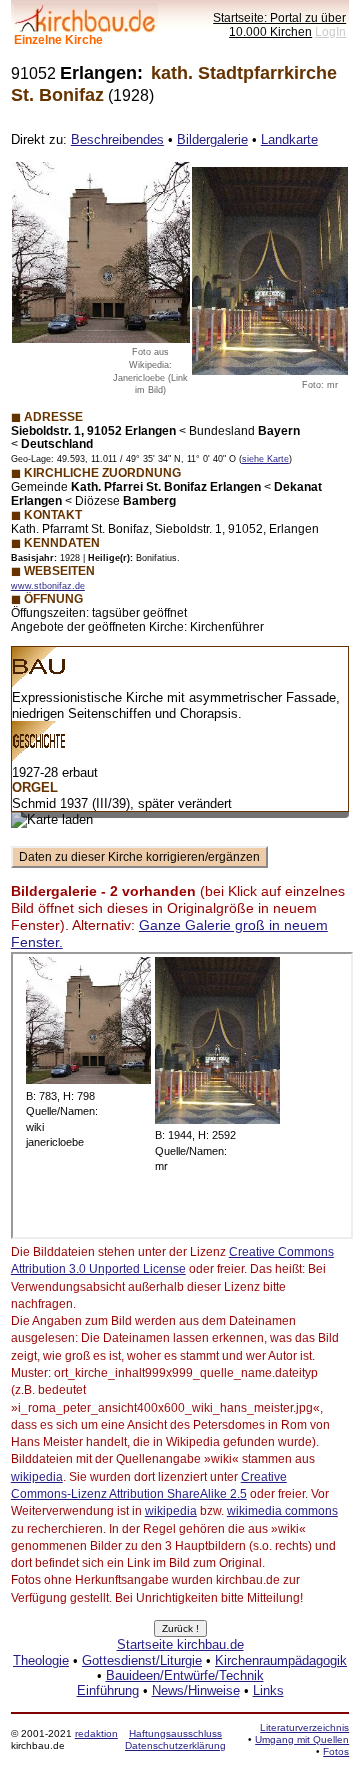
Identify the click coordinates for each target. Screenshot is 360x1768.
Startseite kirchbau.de (180, 1644)
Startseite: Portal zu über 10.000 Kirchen (279, 24)
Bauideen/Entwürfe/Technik (185, 1675)
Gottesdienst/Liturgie (142, 1660)
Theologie (41, 1660)
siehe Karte (265, 459)
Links (268, 1690)
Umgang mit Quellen (302, 1739)
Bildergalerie (212, 139)
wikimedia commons (282, 1511)
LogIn (330, 31)
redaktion (96, 1733)
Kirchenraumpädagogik (281, 1660)
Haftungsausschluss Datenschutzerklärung (175, 1739)
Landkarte (289, 139)
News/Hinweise (196, 1690)
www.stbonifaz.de (48, 586)
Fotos (336, 1751)
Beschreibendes (117, 139)
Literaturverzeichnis (304, 1727)
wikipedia (37, 1477)
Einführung (108, 1690)
